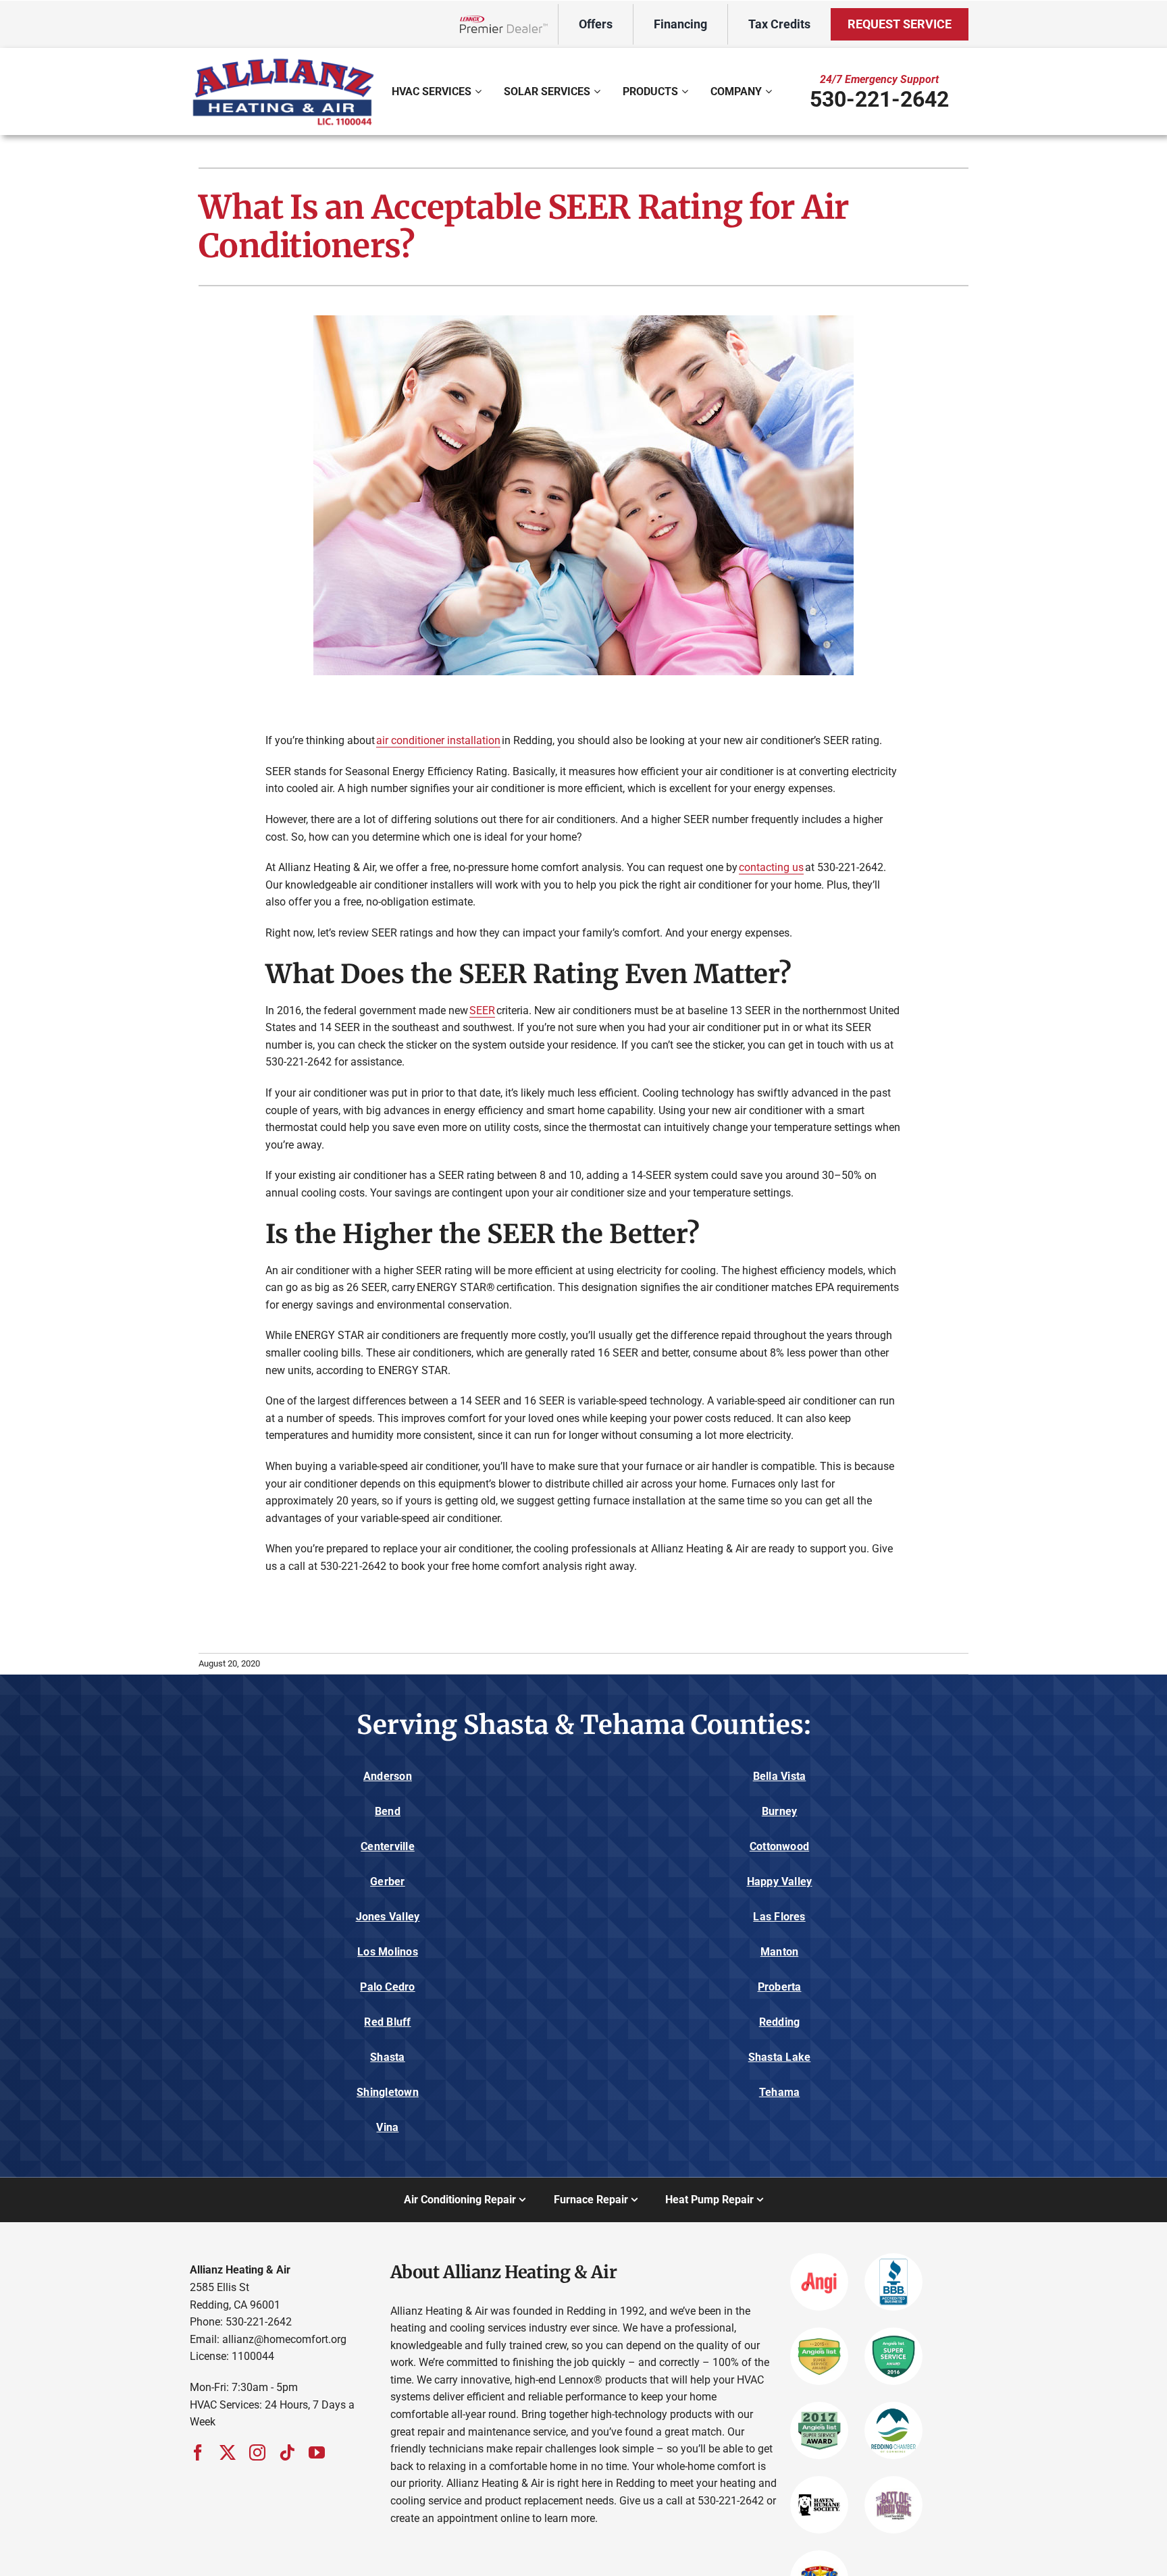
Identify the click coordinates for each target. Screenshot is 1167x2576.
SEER (482, 1010)
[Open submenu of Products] (686, 91)
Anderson (388, 1776)
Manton (779, 1952)
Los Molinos (388, 1952)
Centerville (388, 1846)
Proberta (780, 1987)
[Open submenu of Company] (770, 91)
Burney (779, 1811)
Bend (388, 1811)
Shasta (387, 2057)
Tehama (779, 2092)
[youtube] (317, 2452)
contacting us (771, 867)
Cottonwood (779, 1846)
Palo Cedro (387, 1987)
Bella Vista (780, 1776)
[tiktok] (287, 2452)
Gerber (387, 1882)
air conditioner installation (438, 740)
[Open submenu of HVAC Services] (480, 91)
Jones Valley (388, 1917)
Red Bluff (387, 2022)
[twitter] (228, 2452)
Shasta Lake (780, 2057)
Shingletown (388, 2092)
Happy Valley (780, 1882)
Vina (387, 2127)
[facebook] (198, 2452)
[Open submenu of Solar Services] (599, 91)
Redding (780, 2022)
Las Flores (779, 1917)
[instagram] (257, 2452)
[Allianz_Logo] (283, 60)
